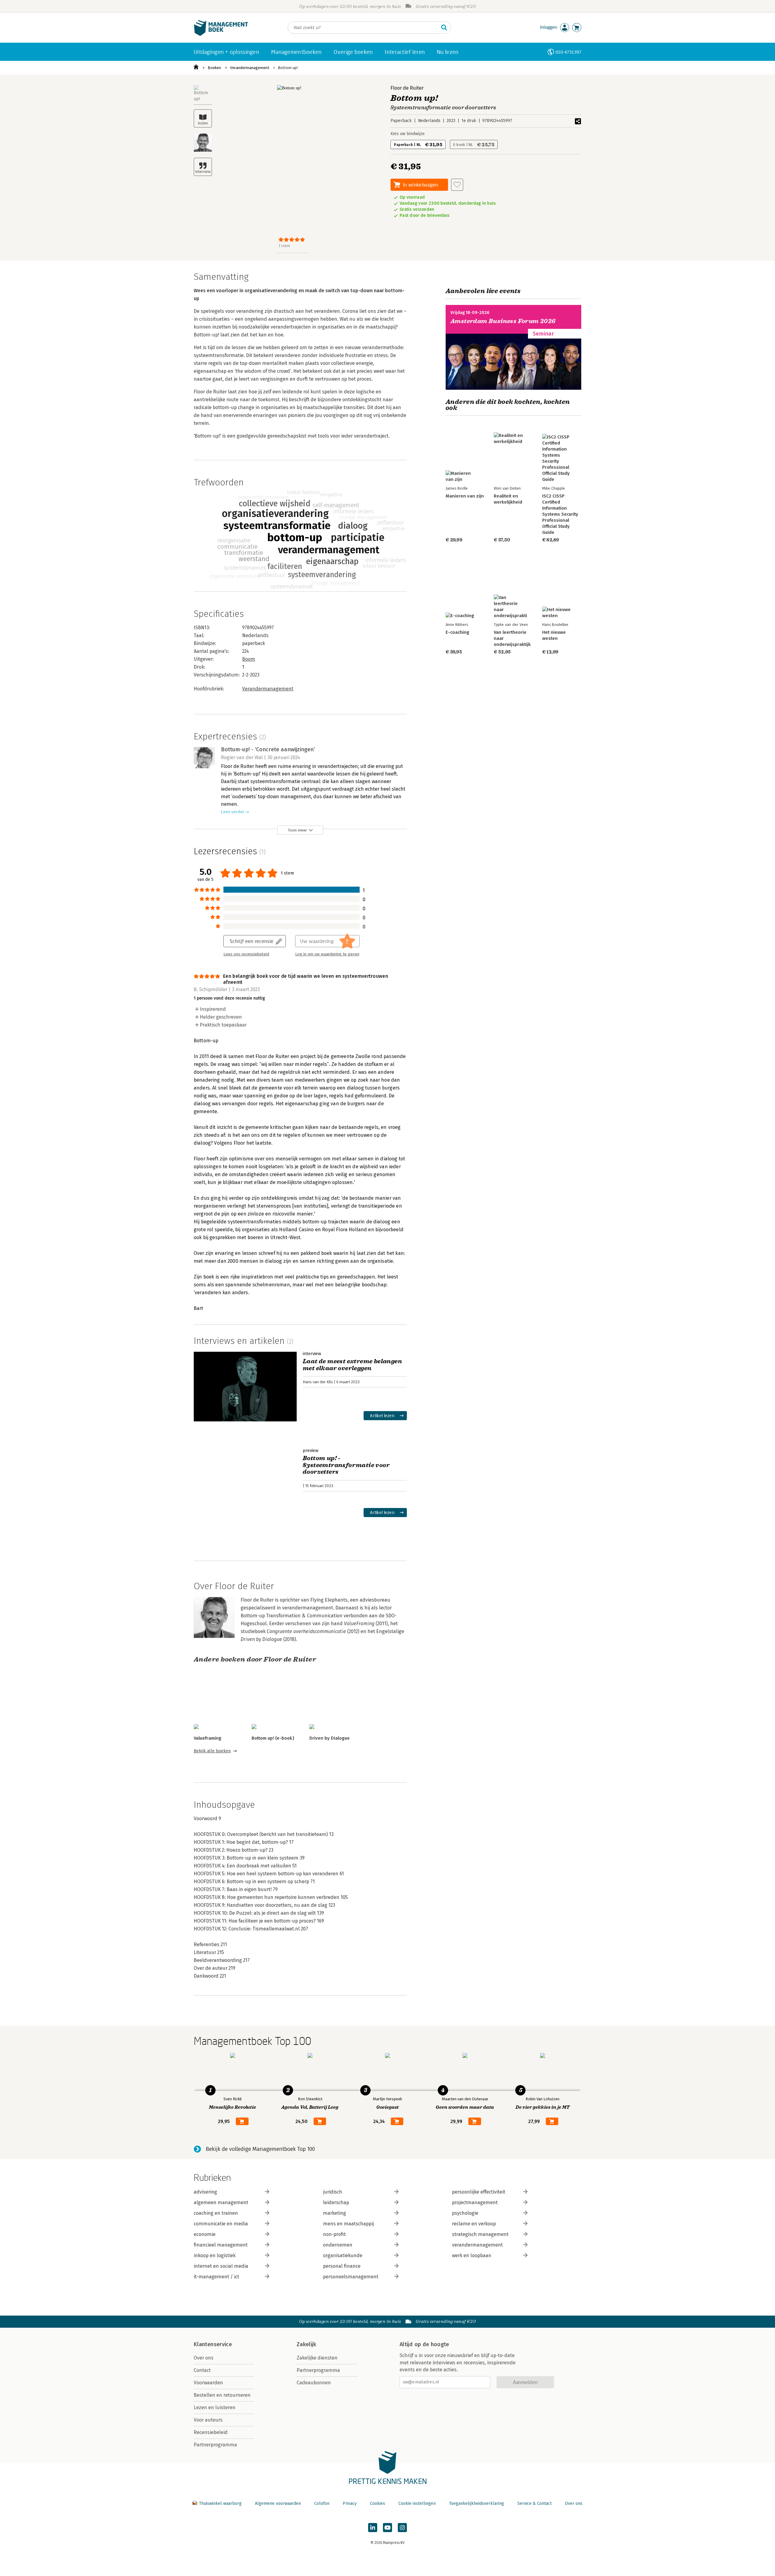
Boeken (214, 68)
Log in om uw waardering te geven (327, 954)
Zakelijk (306, 2344)
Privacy (350, 2503)
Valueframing (208, 1738)
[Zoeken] (444, 28)
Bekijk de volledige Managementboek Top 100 (260, 2149)
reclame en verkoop (474, 2224)
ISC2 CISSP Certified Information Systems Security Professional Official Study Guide (560, 514)
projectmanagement (475, 2202)
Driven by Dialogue (330, 1738)
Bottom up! (288, 68)
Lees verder (232, 812)
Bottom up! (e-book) (273, 1738)
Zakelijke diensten (317, 2358)
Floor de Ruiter (407, 88)
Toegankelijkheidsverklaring (477, 2503)
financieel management (221, 2245)
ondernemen (338, 2245)
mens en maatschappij (348, 2224)
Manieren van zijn (465, 496)
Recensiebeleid (211, 2432)
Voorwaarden (208, 2383)
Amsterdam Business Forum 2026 (503, 321)
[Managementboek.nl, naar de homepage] (221, 34)
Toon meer (297, 830)
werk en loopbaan (472, 2255)
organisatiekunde (343, 2255)
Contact (202, 2370)
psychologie (465, 2213)
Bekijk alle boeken (212, 1751)
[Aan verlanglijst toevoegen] (457, 185)
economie (205, 2234)
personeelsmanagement (351, 2277)
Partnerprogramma (215, 2445)
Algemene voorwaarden (278, 2503)
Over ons (204, 2358)
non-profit (334, 2234)
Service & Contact (534, 2503)
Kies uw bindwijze (408, 134)
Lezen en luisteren (215, 2407)
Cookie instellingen (417, 2503)
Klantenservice (213, 2344)
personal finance (342, 2266)
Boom (249, 659)
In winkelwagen (420, 185)
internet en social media (221, 2266)
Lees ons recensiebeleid (246, 954)
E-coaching (457, 632)
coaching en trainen (216, 2213)
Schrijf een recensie (252, 941)
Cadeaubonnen (314, 2383)
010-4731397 (568, 52)
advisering (205, 2192)
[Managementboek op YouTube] (387, 2528)
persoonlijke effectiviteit (479, 2192)
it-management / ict (216, 2277)
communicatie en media (221, 2224)
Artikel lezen (382, 1415)
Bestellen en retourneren (222, 2395)
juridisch (333, 2192)
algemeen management (221, 2202)
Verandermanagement (250, 68)
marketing (335, 2213)
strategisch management (480, 2234)
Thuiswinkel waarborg (220, 2503)
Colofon (322, 2503)
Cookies (378, 2503)
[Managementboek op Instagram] (402, 2528)
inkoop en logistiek (215, 2255)
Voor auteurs (208, 2420)
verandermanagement (477, 2245)
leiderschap (336, 2202)
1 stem (284, 246)
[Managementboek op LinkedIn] (373, 2528)
